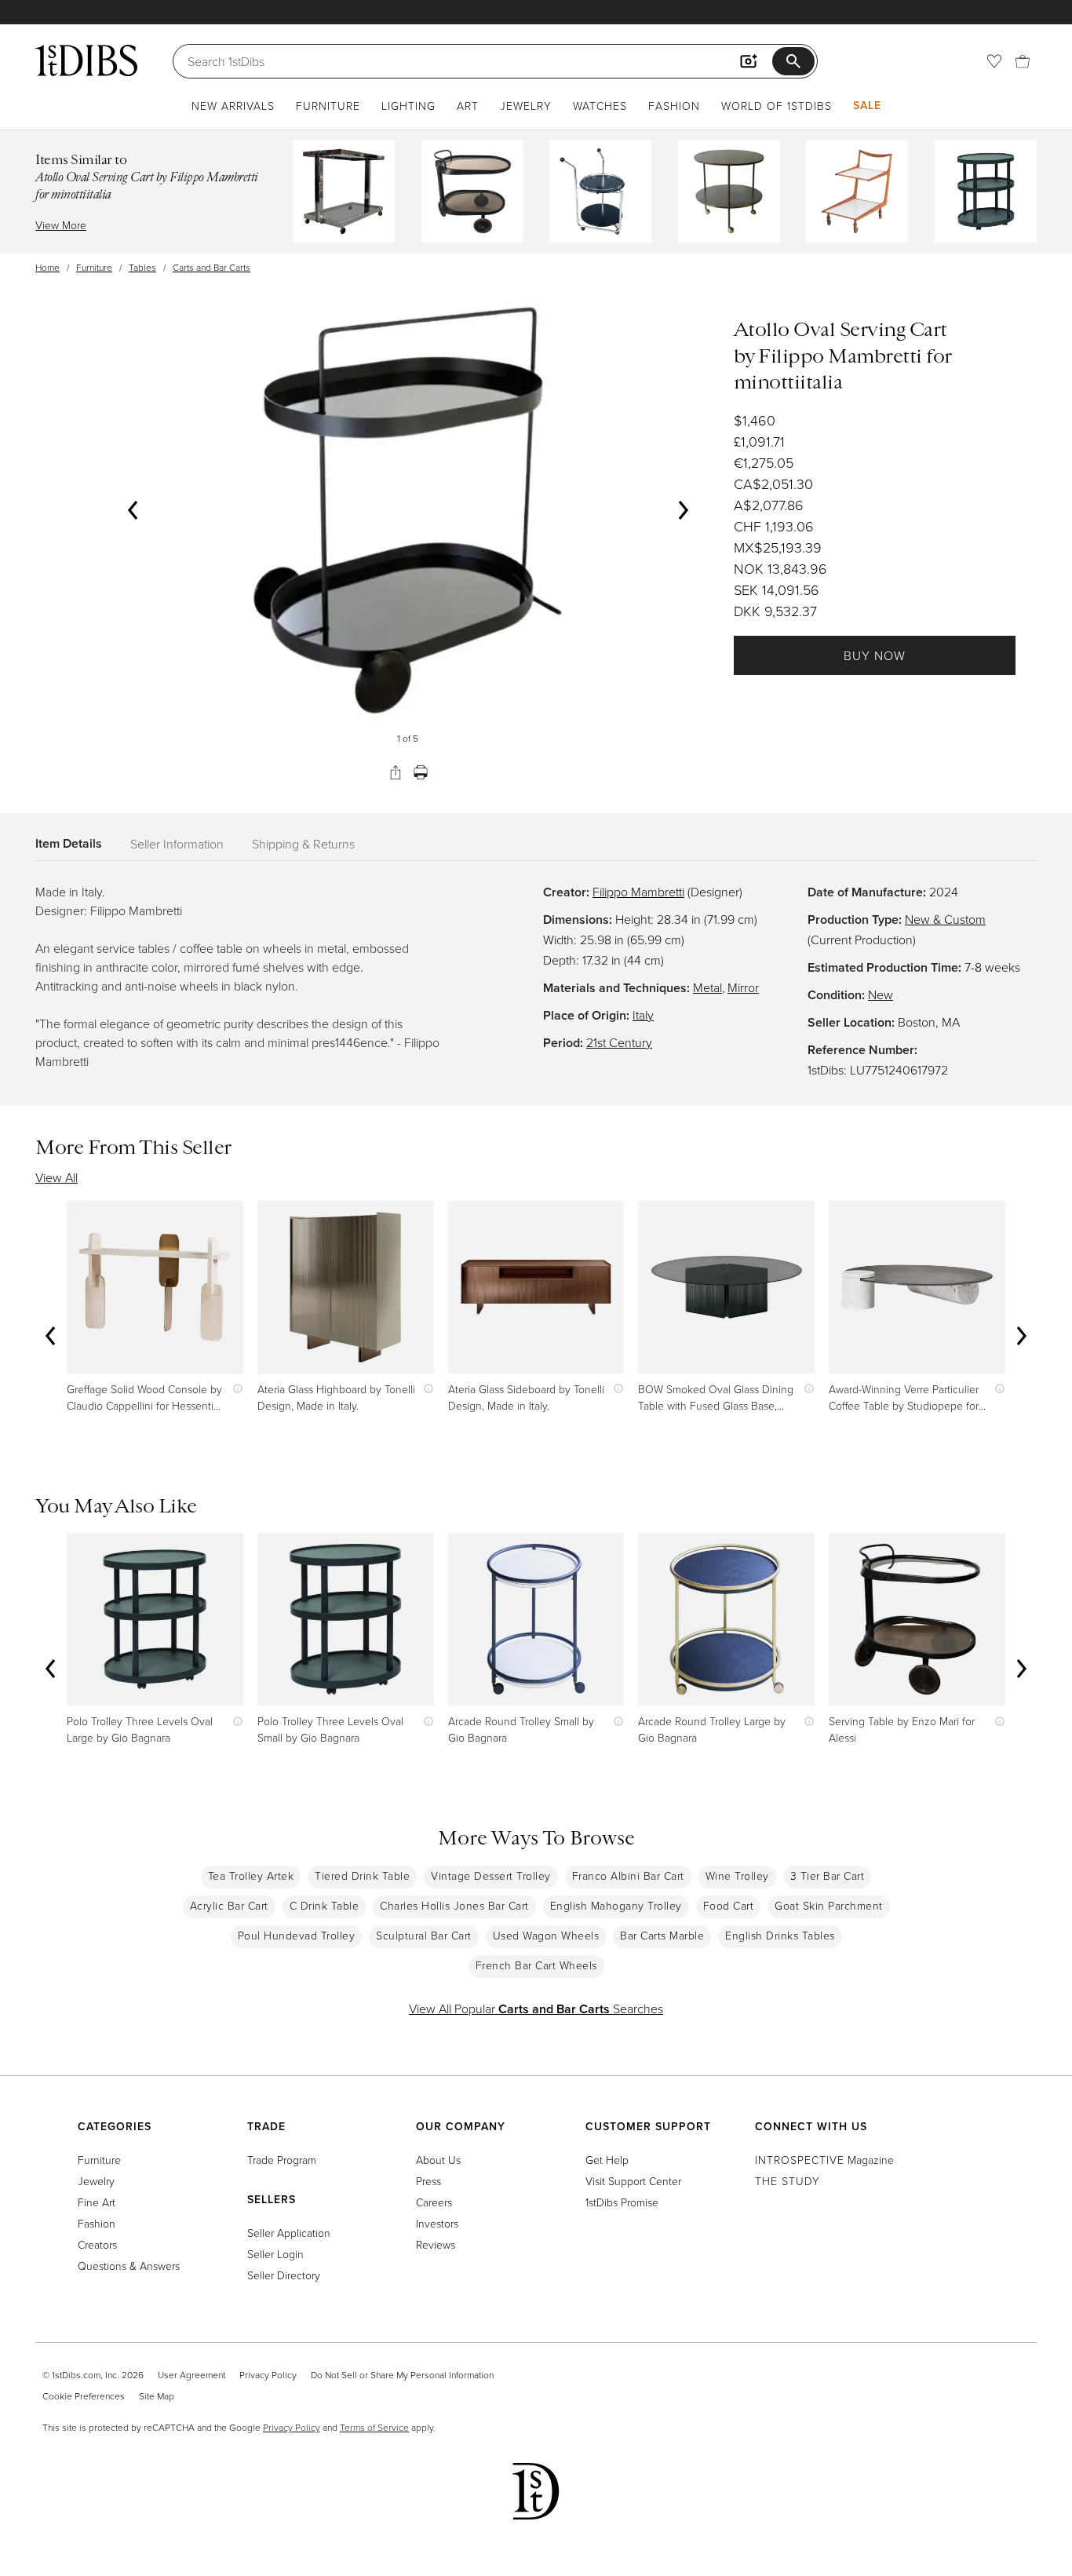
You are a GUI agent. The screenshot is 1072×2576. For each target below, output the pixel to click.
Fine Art (97, 2202)
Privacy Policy (268, 2375)
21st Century (619, 1042)
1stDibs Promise (622, 2202)
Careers (434, 2202)
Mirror (743, 987)
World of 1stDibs (777, 106)
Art (468, 106)
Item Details (69, 843)
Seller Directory (284, 2275)
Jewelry (526, 106)
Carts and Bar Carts (211, 267)
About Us (438, 2160)
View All (57, 1177)
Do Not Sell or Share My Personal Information (402, 2375)
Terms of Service (374, 2427)
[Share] (396, 772)
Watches (600, 106)
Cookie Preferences (84, 2396)
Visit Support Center (633, 2181)
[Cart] (1023, 61)
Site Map (157, 2396)
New (881, 994)
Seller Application (289, 2233)
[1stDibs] (86, 60)
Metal (707, 987)
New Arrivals (233, 106)
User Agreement (191, 2375)
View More (61, 225)
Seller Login (275, 2254)
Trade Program (282, 2160)
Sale (867, 105)
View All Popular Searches (536, 2009)
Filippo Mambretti (638, 892)
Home (47, 267)
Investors (437, 2223)
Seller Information (177, 844)
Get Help (607, 2160)
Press (428, 2181)
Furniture (328, 106)
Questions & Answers (129, 2266)
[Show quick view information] (234, 1389)
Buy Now (875, 655)
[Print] (421, 772)
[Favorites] (994, 61)
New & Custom (945, 919)
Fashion (674, 106)
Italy (643, 1015)
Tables (142, 267)
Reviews (436, 2244)
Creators (97, 2244)
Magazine (824, 2160)
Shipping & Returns (303, 844)
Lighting (408, 106)
